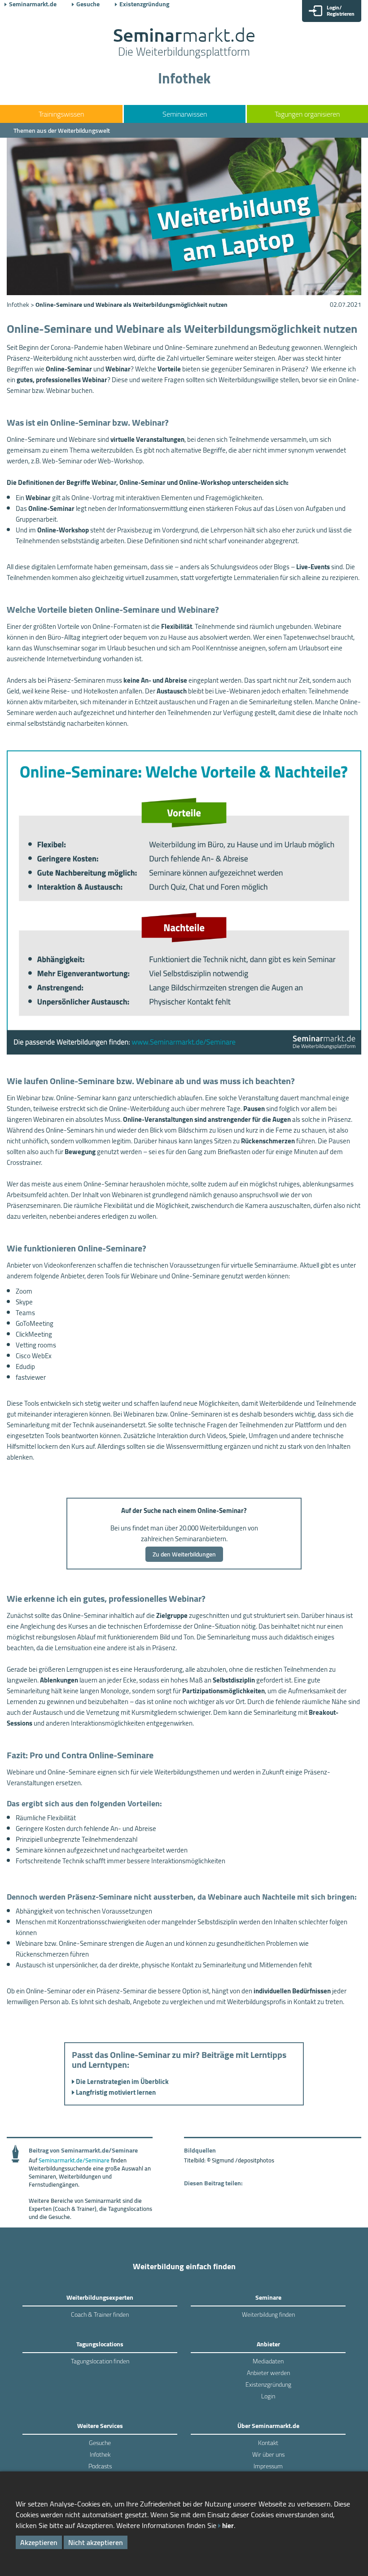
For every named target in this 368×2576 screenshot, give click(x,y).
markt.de (184, 43)
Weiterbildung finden (268, 2314)
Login (268, 2396)
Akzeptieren (39, 2542)
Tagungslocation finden (100, 2361)
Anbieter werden (268, 2373)
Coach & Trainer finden (100, 2314)
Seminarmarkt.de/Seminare (74, 2160)
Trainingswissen (61, 114)
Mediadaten (268, 2361)
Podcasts (100, 2466)
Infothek (100, 2454)
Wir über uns (268, 2454)
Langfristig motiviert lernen (116, 2092)
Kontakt (268, 2443)
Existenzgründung (144, 4)
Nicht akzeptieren (96, 2542)
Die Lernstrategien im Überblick (122, 2081)
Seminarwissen (185, 114)
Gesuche (88, 4)
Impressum (268, 2466)
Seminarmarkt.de (33, 4)
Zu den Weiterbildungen (184, 1554)
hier (228, 2526)
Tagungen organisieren (307, 114)
